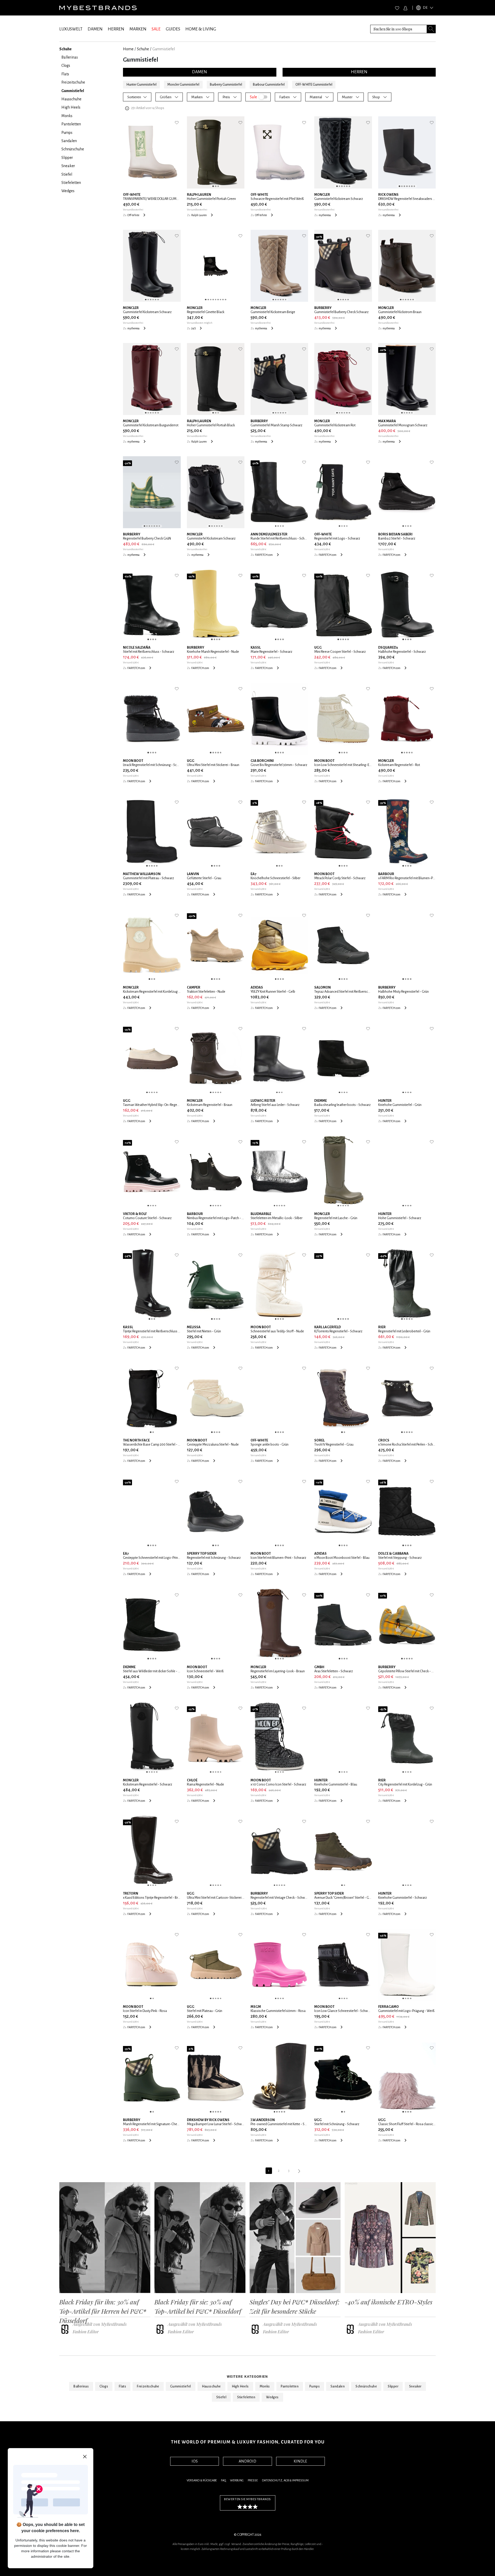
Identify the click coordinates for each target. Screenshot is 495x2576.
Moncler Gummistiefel (183, 85)
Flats (122, 2386)
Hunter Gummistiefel (141, 85)
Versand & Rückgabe (202, 2480)
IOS (195, 2461)
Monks (265, 2386)
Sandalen (338, 2386)
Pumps (315, 2386)
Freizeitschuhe (148, 2386)
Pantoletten (290, 2386)
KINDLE (300, 2461)
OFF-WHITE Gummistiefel (314, 85)
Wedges (272, 2397)
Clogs (104, 2386)
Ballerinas (81, 2386)
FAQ (223, 2480)
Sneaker (415, 2386)
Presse (253, 2480)
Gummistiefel (181, 2386)
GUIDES (173, 29)
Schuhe (143, 49)
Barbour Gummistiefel (269, 85)
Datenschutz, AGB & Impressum (285, 2480)
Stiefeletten (246, 2397)
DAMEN (95, 29)
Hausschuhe (211, 2386)
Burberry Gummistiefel (226, 85)
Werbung (237, 2480)
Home (128, 49)
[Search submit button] (431, 29)
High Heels (240, 2386)
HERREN (116, 29)
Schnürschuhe (366, 2386)
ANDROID (247, 2461)
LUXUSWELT (71, 29)
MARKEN (138, 29)
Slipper (393, 2386)
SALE (156, 29)
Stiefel (221, 2397)
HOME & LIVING (201, 29)
